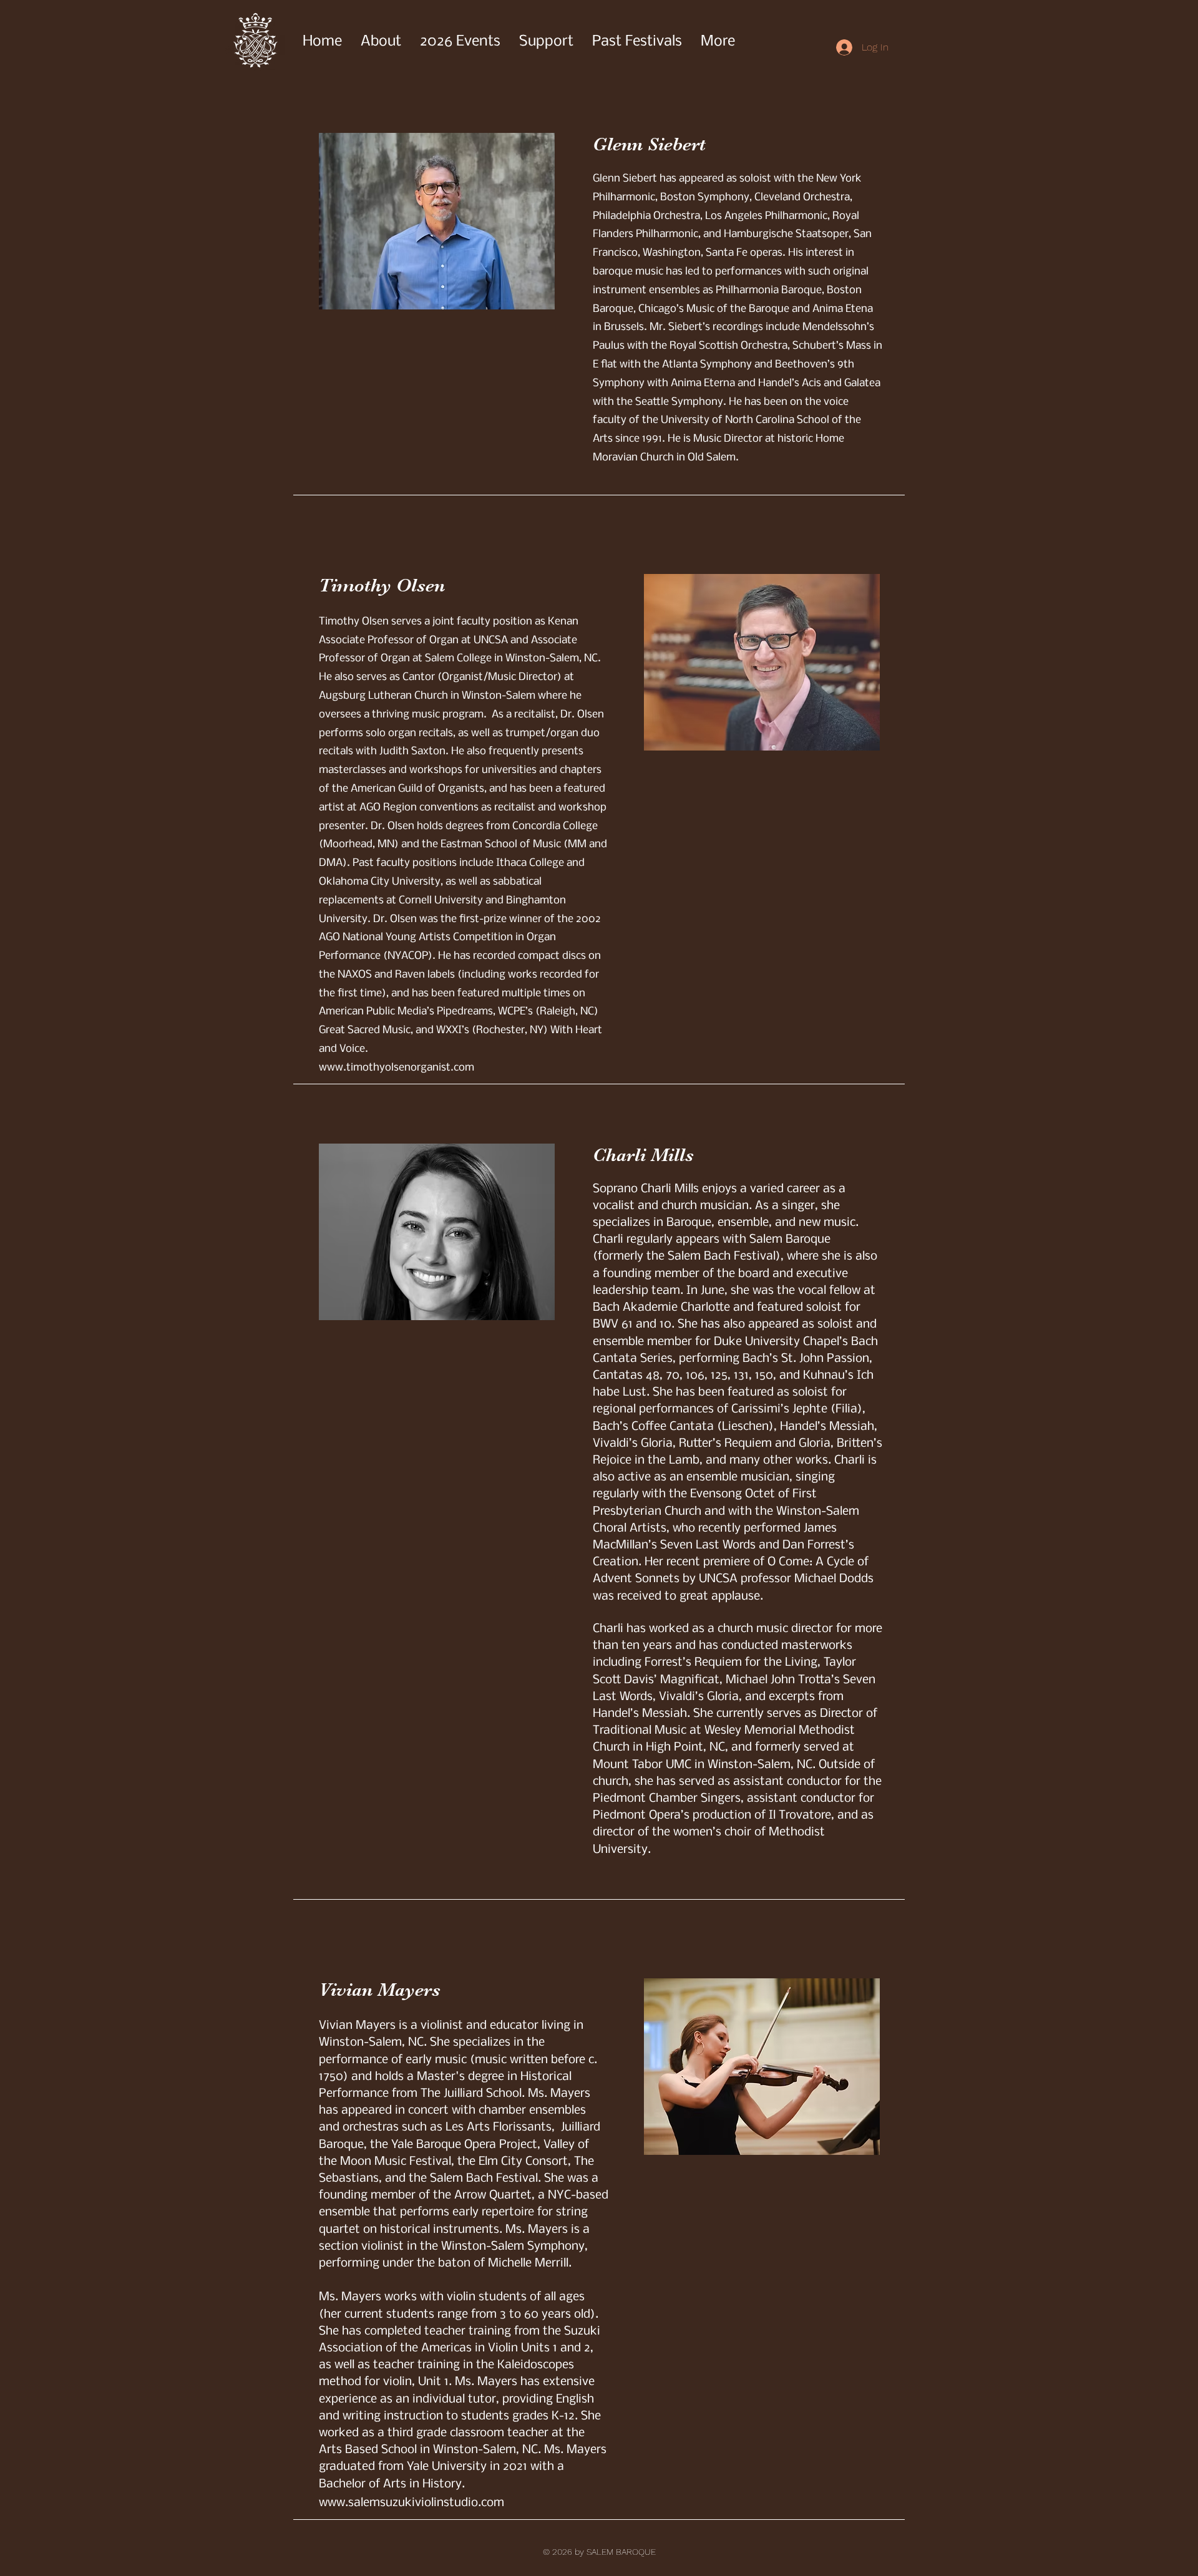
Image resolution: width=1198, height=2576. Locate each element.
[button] (637, 42)
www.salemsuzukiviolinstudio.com (412, 2503)
